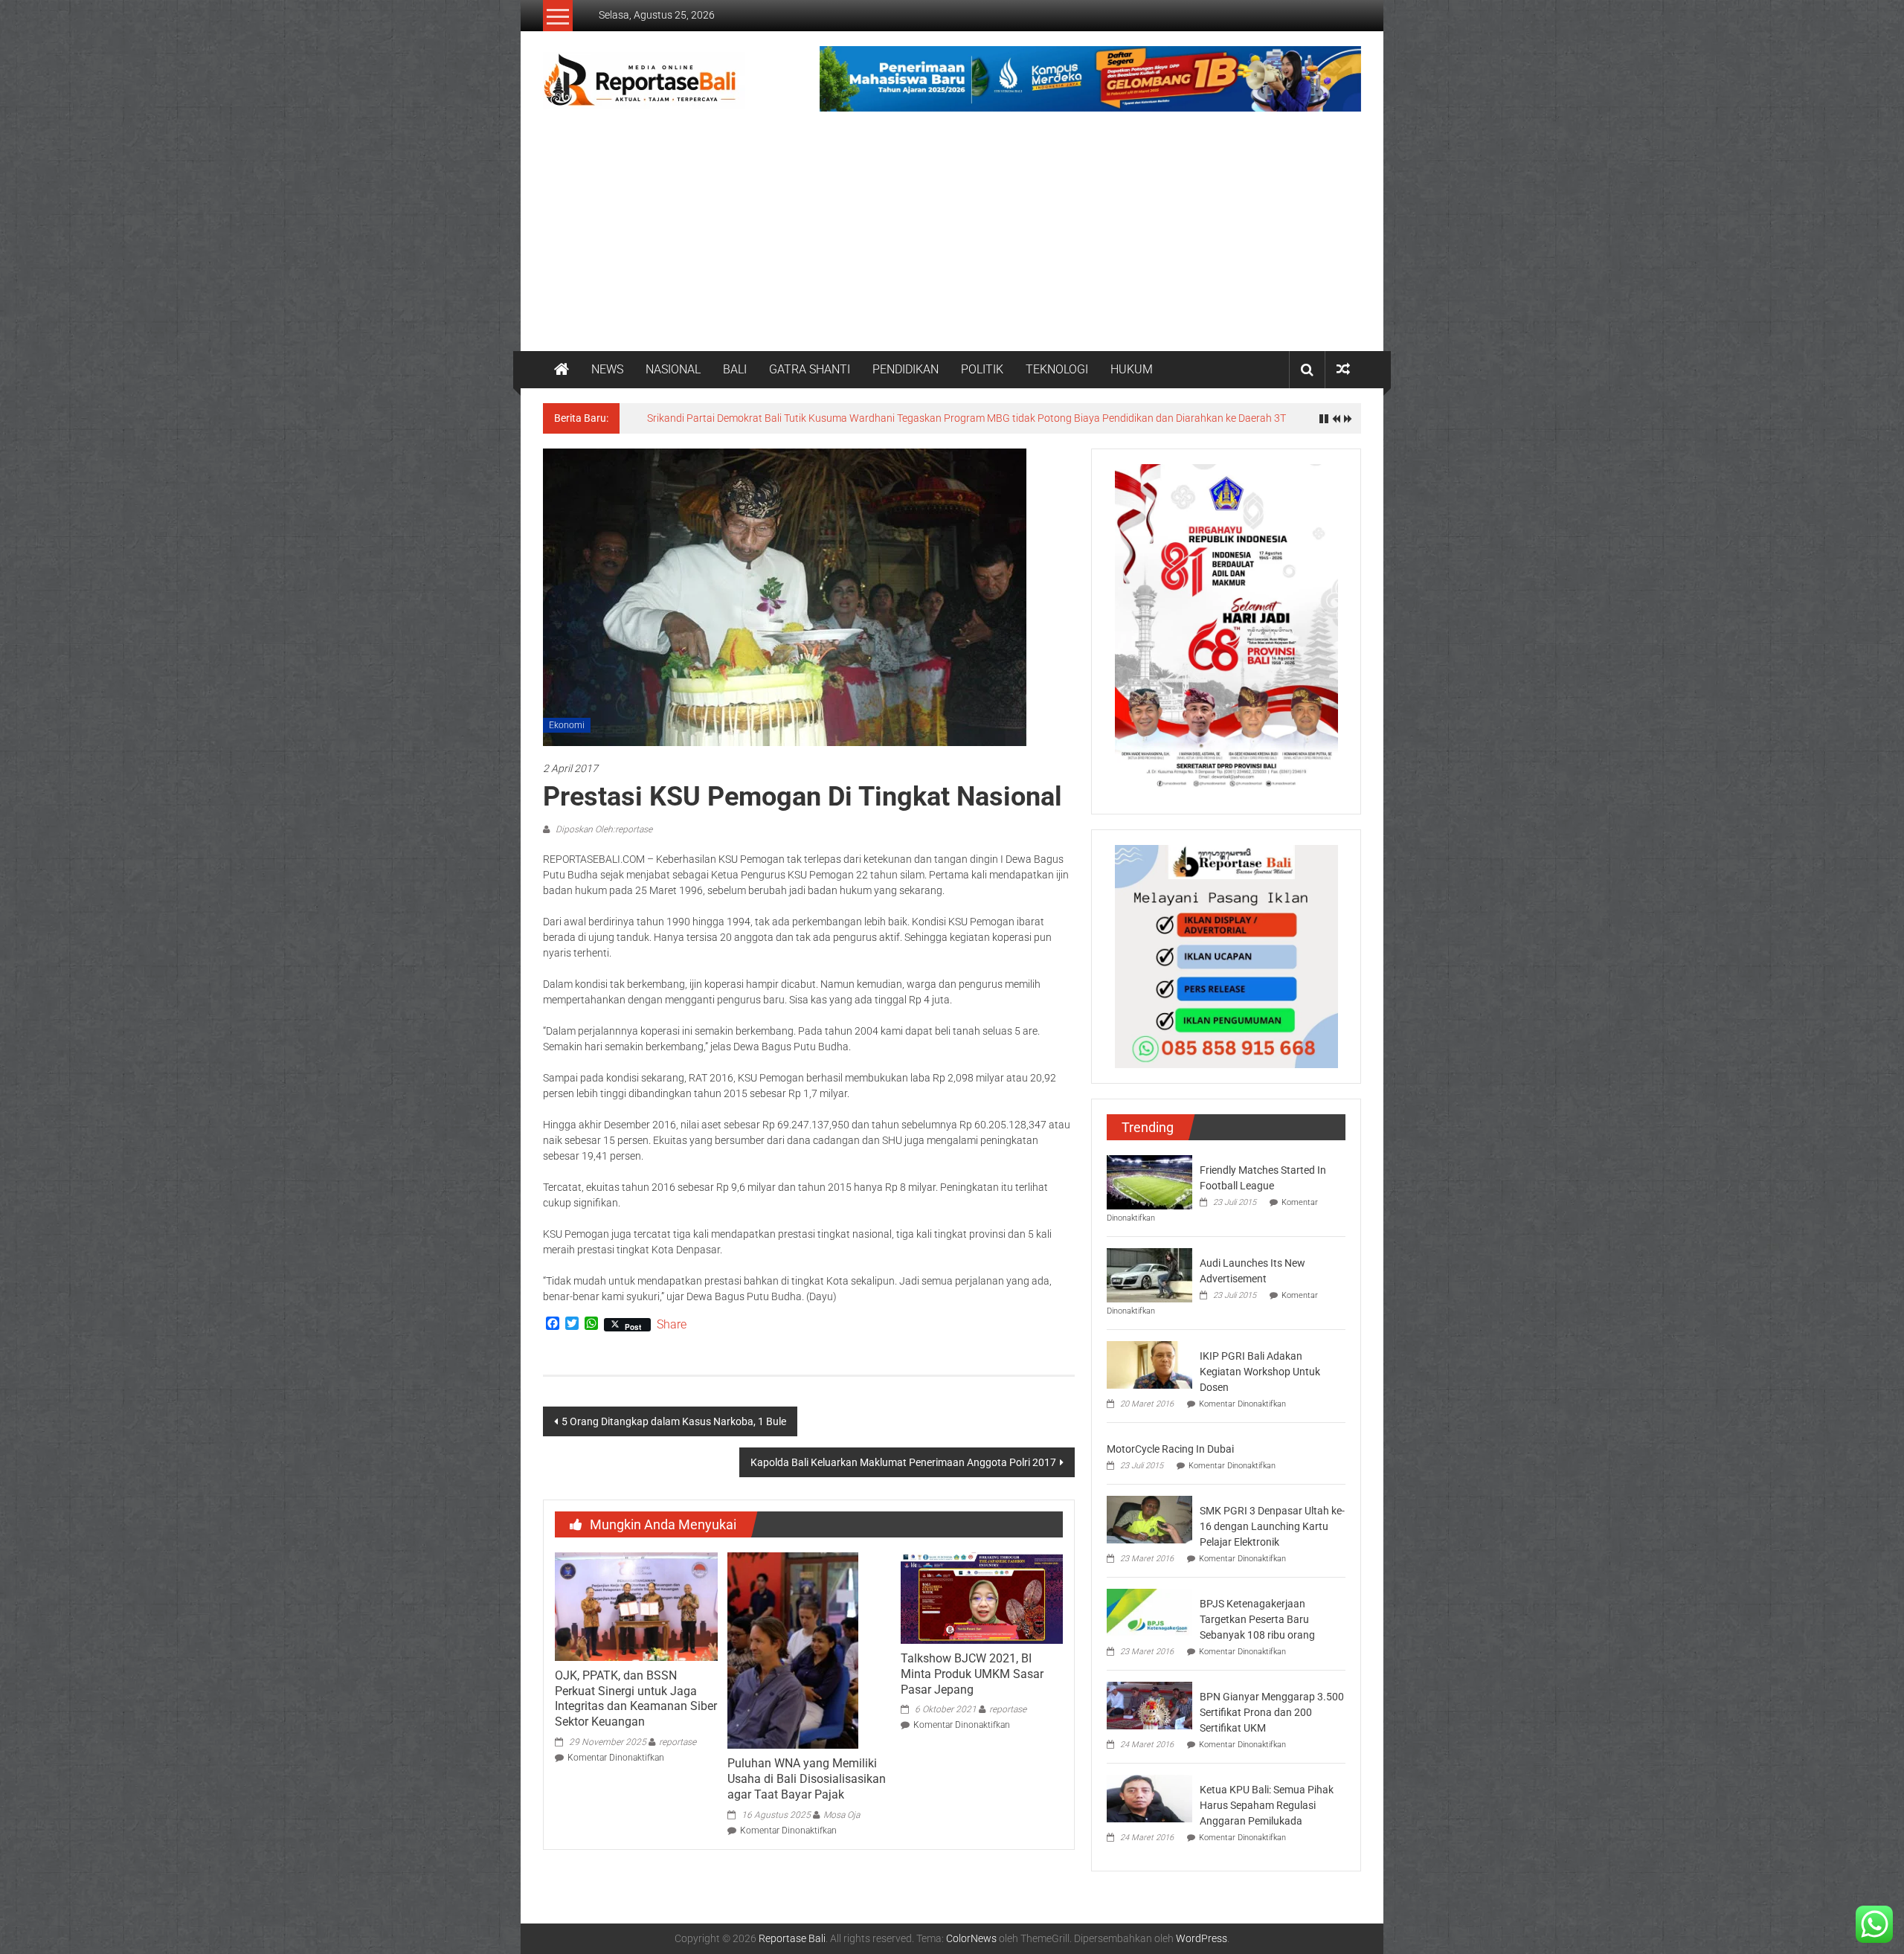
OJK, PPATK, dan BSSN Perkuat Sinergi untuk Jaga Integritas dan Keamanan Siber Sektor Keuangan (636, 1698)
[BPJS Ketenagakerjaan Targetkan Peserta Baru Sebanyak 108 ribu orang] (1149, 1612)
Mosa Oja (842, 1815)
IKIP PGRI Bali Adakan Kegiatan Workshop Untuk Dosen (1260, 1372)
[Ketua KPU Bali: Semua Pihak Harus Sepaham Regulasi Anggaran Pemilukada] (1149, 1798)
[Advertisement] (952, 240)
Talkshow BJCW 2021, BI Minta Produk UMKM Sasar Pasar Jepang (972, 1674)
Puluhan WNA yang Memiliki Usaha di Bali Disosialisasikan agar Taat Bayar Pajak (807, 1779)
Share (672, 1325)
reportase (678, 1742)
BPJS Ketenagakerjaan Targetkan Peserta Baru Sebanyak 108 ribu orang (1257, 1619)
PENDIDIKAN (906, 369)
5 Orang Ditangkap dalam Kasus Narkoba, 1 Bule (674, 1421)
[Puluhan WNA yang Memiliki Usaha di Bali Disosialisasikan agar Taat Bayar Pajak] (793, 1650)
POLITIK (982, 369)
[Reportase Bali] (562, 370)
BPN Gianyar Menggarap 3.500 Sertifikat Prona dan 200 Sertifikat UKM (1272, 1712)
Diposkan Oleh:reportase (603, 829)
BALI (735, 369)
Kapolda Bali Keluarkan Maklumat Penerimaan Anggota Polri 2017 (903, 1462)
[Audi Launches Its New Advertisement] (1149, 1274)
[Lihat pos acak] (1343, 369)
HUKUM (1132, 369)
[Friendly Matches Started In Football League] (1149, 1181)
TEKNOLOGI (1057, 369)
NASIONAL (673, 369)
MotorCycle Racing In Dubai (1170, 1449)
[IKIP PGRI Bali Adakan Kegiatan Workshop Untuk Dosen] (1149, 1364)
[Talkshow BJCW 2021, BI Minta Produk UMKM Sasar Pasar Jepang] (982, 1597)
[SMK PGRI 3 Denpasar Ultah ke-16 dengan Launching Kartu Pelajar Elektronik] (1149, 1519)
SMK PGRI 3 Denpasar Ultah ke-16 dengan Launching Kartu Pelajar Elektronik (1272, 1526)
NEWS (607, 369)
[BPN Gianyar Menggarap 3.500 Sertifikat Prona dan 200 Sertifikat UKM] (1149, 1705)
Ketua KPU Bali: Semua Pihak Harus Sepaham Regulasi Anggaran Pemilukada (1267, 1805)
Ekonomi (567, 725)
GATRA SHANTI (810, 369)
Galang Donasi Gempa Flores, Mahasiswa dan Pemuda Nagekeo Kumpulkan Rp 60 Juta (849, 418)
